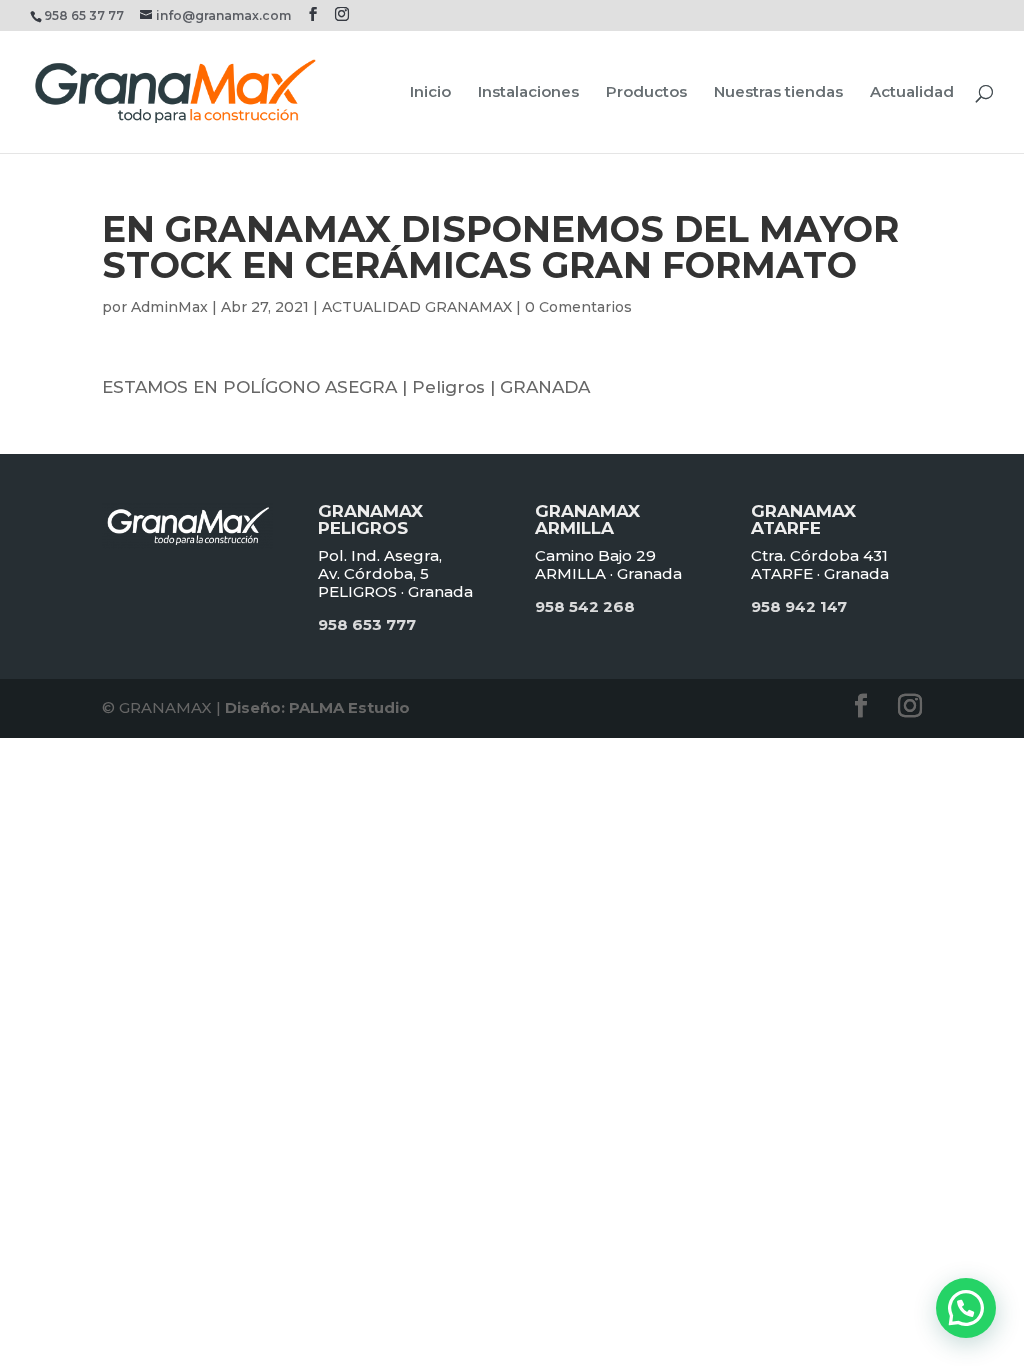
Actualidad (912, 93)
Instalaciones (528, 93)
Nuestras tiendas (778, 93)
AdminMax (169, 307)
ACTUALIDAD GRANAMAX (417, 307)
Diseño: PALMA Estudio (317, 707)
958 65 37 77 (84, 15)
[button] (966, 1308)
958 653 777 (367, 624)
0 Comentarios (578, 307)
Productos (646, 93)
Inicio (430, 93)
